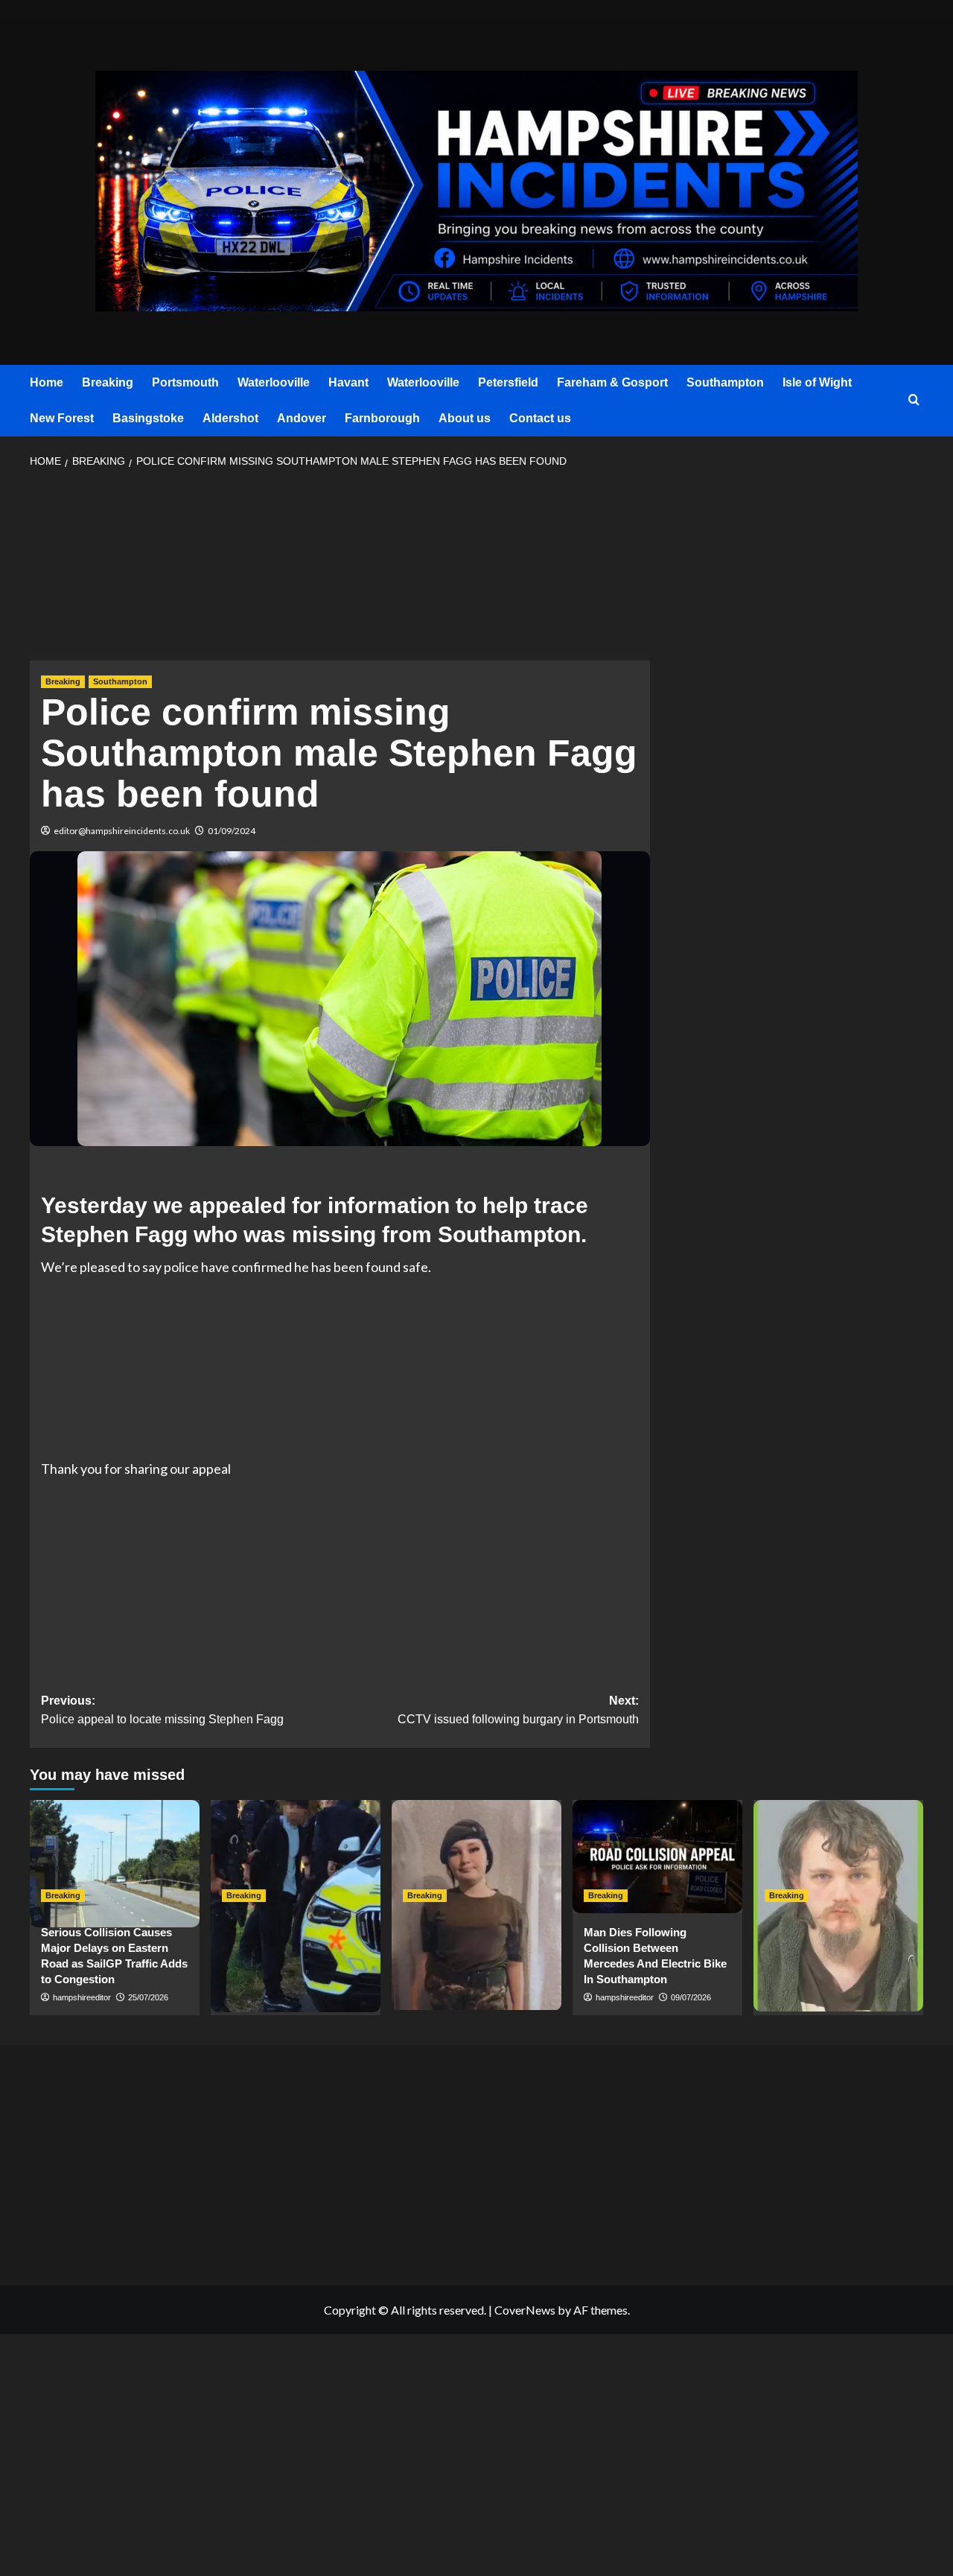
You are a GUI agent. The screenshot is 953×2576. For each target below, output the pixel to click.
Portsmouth (185, 382)
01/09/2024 (232, 831)
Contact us (540, 418)
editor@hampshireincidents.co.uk (122, 831)
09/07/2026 (691, 1997)
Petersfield (508, 382)
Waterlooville (274, 382)
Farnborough (382, 418)
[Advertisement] (340, 569)
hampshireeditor (82, 1997)
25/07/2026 (148, 1997)
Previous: (162, 1710)
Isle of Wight (817, 382)
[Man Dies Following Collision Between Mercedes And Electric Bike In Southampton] (657, 1857)
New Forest (62, 418)
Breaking (108, 382)
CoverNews (525, 2310)
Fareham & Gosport (612, 382)
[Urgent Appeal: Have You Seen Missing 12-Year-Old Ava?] (476, 1857)
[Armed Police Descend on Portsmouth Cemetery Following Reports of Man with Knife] (296, 1857)
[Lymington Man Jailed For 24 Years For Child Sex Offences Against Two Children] (838, 1857)
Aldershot (230, 418)
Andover (302, 418)
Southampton (725, 382)
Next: (518, 1710)
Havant (348, 382)
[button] (914, 400)
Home (47, 382)
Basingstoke (148, 418)
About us (465, 418)
